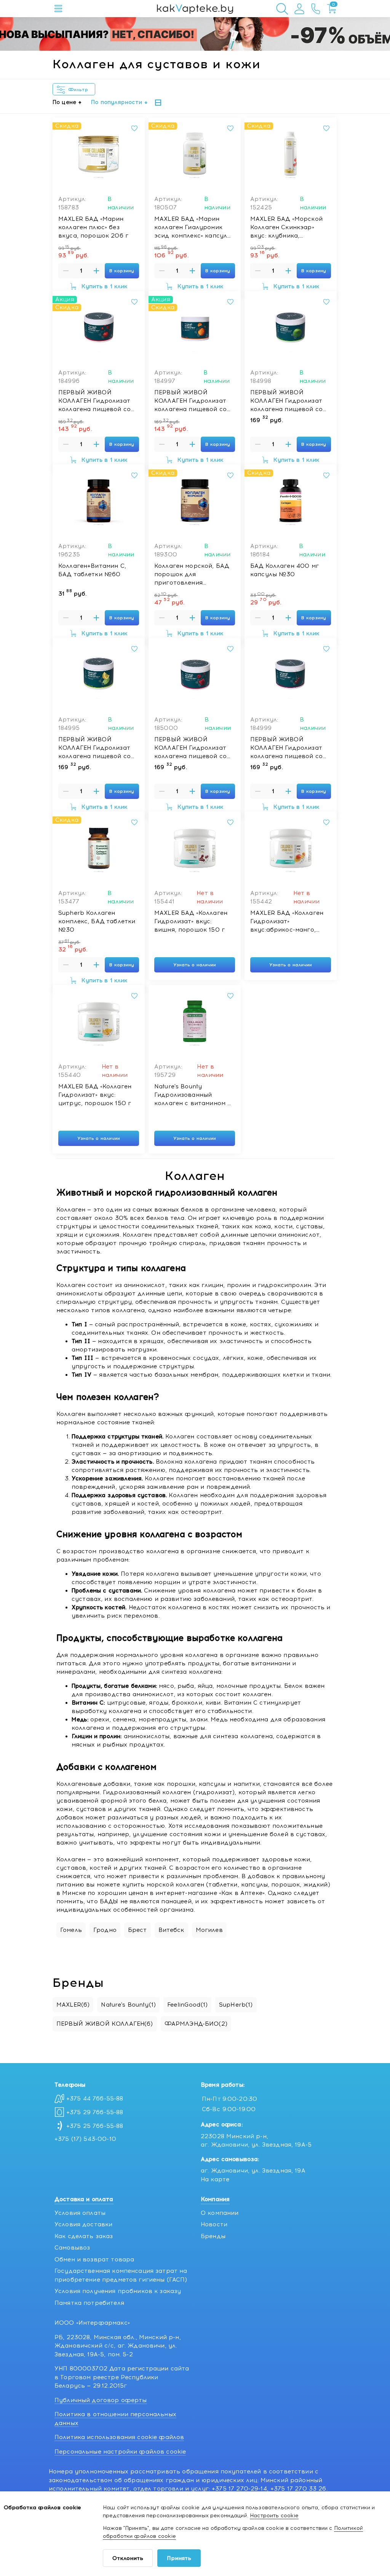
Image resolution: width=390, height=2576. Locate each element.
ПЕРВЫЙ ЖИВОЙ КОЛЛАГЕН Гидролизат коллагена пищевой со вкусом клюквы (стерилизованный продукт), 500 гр (94, 401)
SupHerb (236, 2005)
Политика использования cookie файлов (119, 2437)
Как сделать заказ (84, 2236)
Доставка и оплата (84, 2199)
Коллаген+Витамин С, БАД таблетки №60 (92, 570)
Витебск (171, 1930)
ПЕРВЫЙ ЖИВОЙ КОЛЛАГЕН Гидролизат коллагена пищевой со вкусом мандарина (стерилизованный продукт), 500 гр (190, 401)
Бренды (213, 2236)
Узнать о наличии (195, 965)
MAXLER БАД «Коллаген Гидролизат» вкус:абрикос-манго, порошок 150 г (287, 922)
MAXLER (73, 2005)
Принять (179, 2558)
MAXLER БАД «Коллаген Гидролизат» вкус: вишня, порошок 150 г (191, 921)
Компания (215, 2199)
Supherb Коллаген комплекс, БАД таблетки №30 (97, 921)
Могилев (209, 1930)
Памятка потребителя (89, 2303)
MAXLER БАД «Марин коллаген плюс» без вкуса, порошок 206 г (93, 227)
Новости (214, 2224)
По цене (64, 102)
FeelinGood (187, 2005)
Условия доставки (83, 2224)
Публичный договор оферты (101, 2400)
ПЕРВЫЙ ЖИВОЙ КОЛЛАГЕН (105, 2024)
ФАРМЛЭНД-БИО (196, 2024)
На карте (215, 2179)
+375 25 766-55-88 (95, 2126)
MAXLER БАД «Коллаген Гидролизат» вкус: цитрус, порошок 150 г (95, 1095)
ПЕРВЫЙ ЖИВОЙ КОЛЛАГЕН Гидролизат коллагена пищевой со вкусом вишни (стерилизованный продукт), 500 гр (286, 748)
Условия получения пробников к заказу (118, 2291)
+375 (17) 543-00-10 (85, 2139)
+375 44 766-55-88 (95, 2099)
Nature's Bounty (128, 2005)
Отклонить (128, 2558)
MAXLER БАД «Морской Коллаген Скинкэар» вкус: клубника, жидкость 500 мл (286, 228)
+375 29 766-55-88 (95, 2112)
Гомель (71, 1930)
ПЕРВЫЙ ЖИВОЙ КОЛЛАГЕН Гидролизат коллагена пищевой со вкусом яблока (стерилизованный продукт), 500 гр (286, 401)
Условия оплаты (80, 2213)
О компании (220, 2213)
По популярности (117, 102)
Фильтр (80, 90)
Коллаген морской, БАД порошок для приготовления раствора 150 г (192, 575)
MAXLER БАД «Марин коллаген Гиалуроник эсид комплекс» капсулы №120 (193, 228)
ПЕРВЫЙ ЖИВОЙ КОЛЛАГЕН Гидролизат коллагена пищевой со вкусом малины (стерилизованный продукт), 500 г (190, 748)
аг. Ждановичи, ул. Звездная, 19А (253, 2171)
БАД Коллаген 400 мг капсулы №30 (285, 570)
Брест (137, 1930)
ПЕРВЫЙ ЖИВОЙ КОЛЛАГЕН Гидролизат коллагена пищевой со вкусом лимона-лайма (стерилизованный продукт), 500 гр (94, 748)
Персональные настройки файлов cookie (120, 2452)
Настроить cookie (274, 2516)
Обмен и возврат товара (94, 2259)
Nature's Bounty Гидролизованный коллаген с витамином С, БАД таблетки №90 (194, 1095)
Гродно (105, 1930)
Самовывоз (72, 2248)
